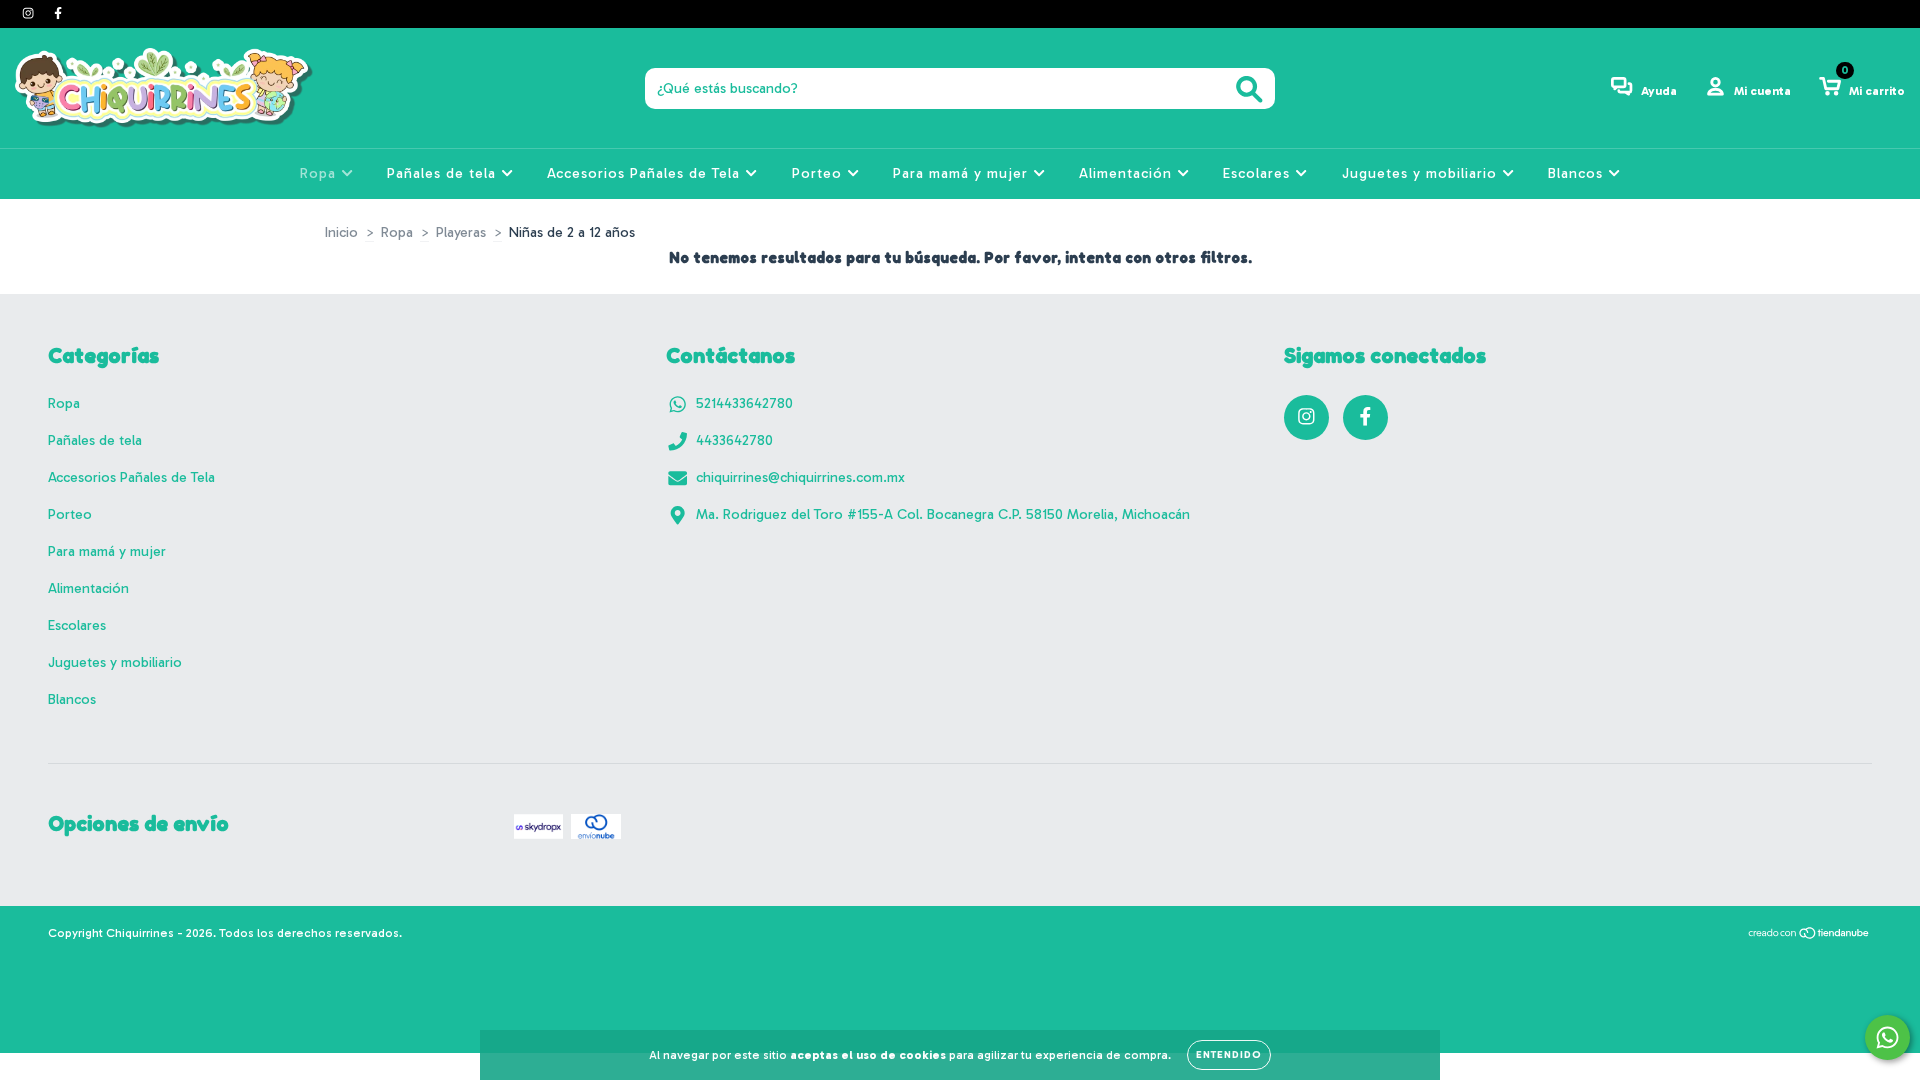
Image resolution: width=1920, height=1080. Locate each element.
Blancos (1578, 173)
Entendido (1229, 1055)
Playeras (461, 232)
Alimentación (1128, 173)
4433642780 (734, 440)
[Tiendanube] (1809, 936)
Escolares (1259, 173)
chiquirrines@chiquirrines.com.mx (800, 477)
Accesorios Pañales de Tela (646, 173)
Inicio (341, 232)
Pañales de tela (444, 173)
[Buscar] (1249, 89)
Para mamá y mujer (963, 173)
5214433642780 (744, 403)
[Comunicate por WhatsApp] (1887, 1037)
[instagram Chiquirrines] (30, 13)
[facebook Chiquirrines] (58, 13)
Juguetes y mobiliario (1422, 173)
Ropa (320, 173)
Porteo (819, 173)
